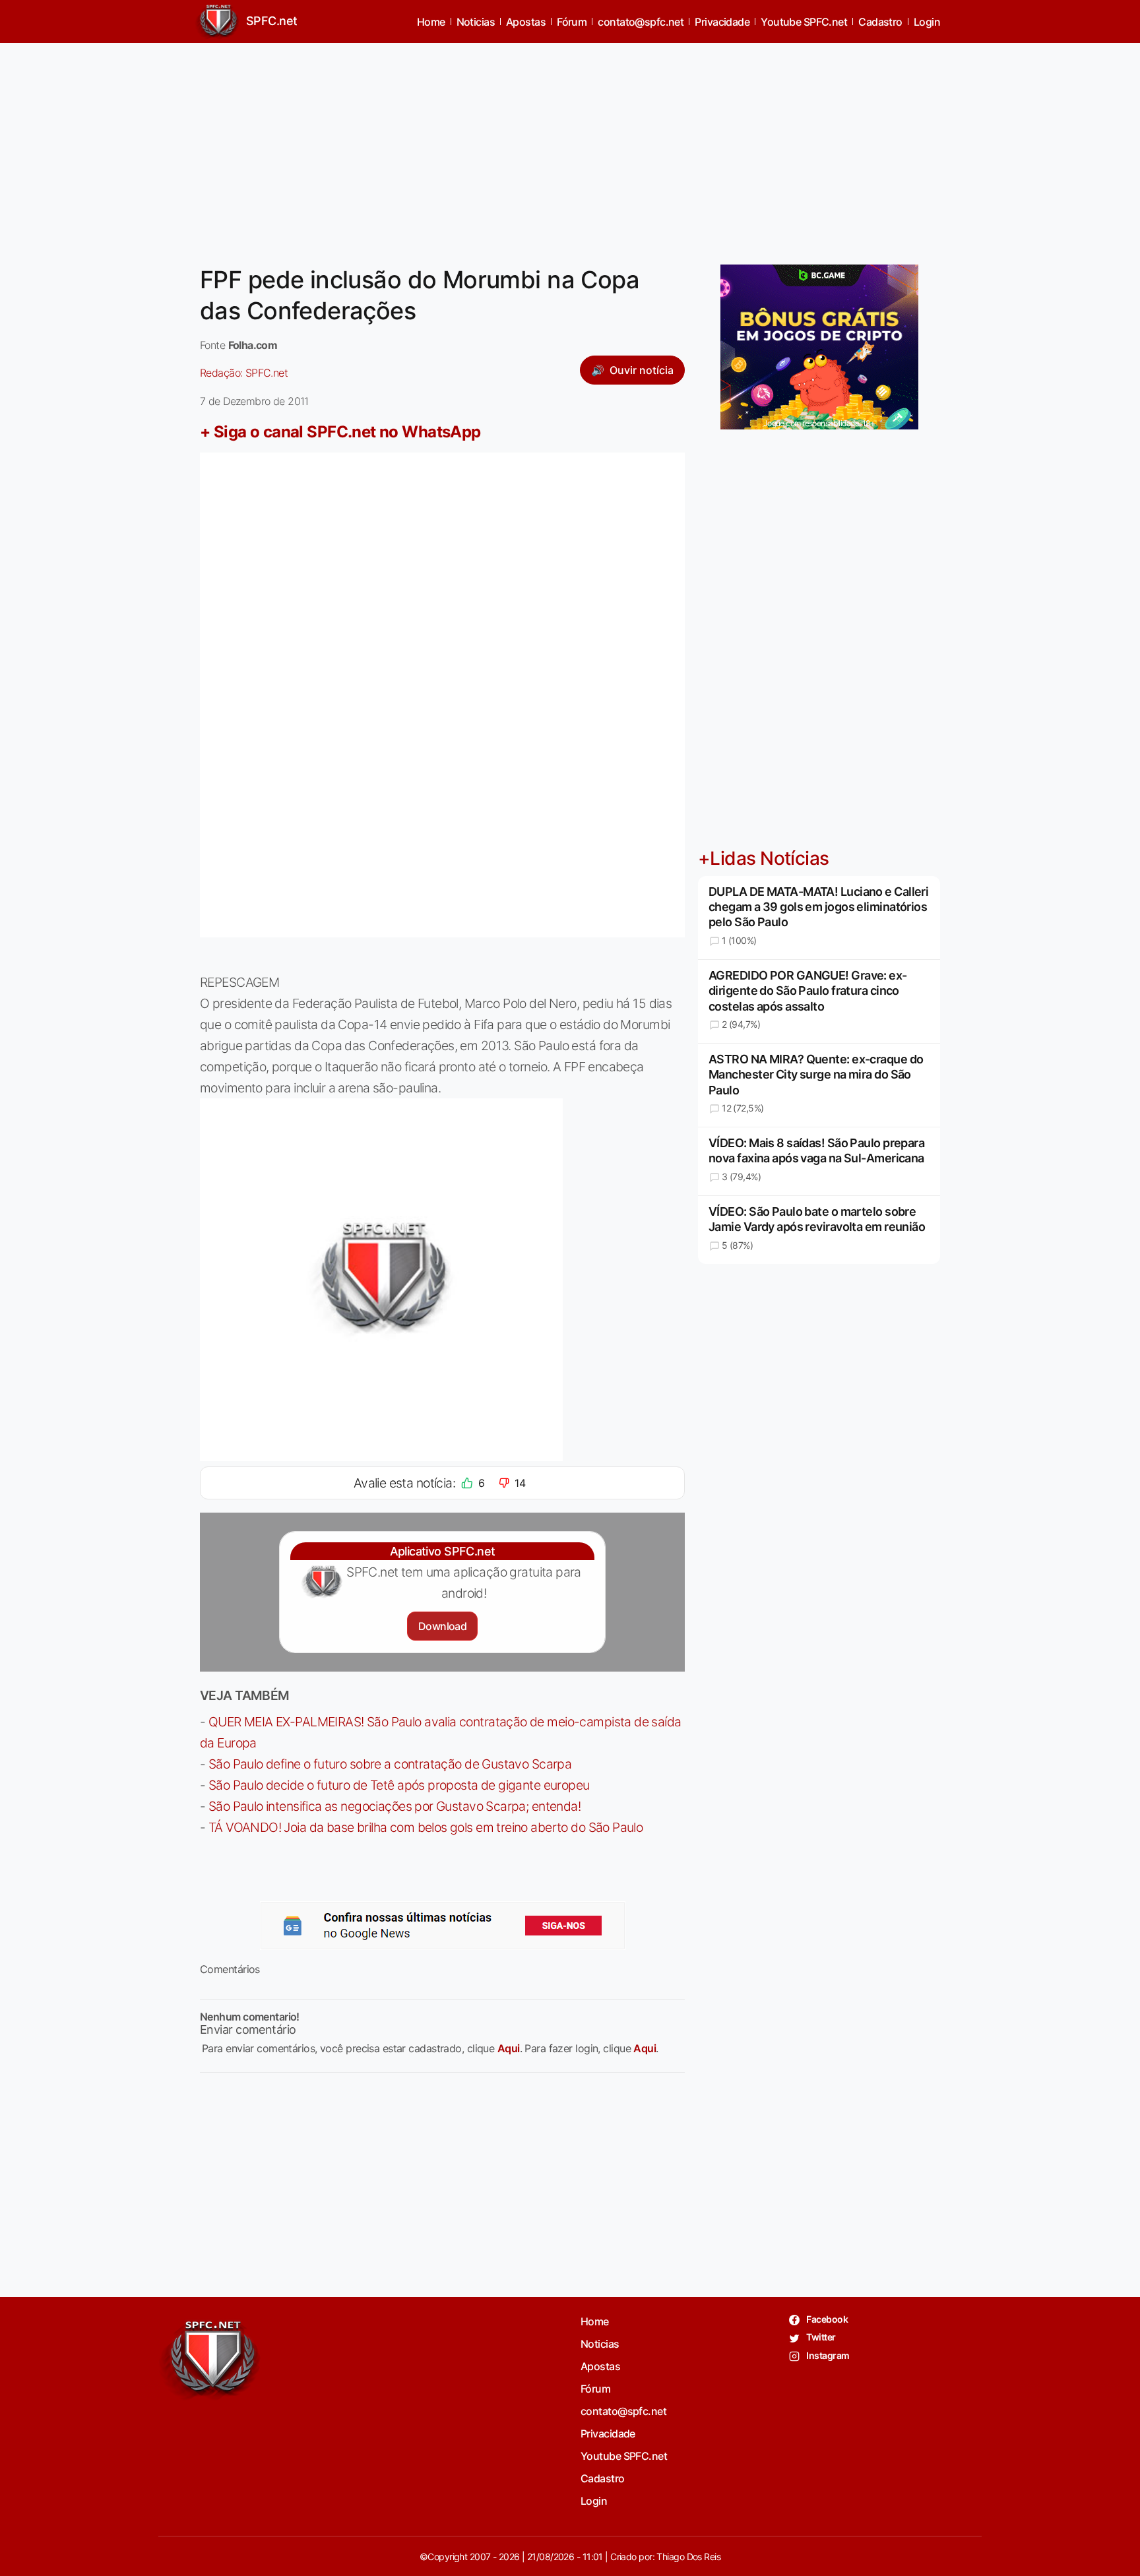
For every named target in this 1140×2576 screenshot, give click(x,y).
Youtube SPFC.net (804, 22)
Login (927, 22)
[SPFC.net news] (443, 1926)
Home (431, 22)
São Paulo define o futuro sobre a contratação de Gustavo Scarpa (390, 1764)
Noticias (476, 22)
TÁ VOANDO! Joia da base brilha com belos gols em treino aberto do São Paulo (426, 1827)
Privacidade (722, 22)
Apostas (526, 22)
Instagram (827, 2355)
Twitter (820, 2337)
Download (442, 1626)
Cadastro (880, 22)
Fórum (572, 22)
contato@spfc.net (641, 22)
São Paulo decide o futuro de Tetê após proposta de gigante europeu (399, 1785)
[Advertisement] (570, 146)
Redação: (244, 373)
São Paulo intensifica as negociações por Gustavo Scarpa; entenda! (395, 1806)
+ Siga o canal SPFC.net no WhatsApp (340, 432)
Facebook (826, 2319)
